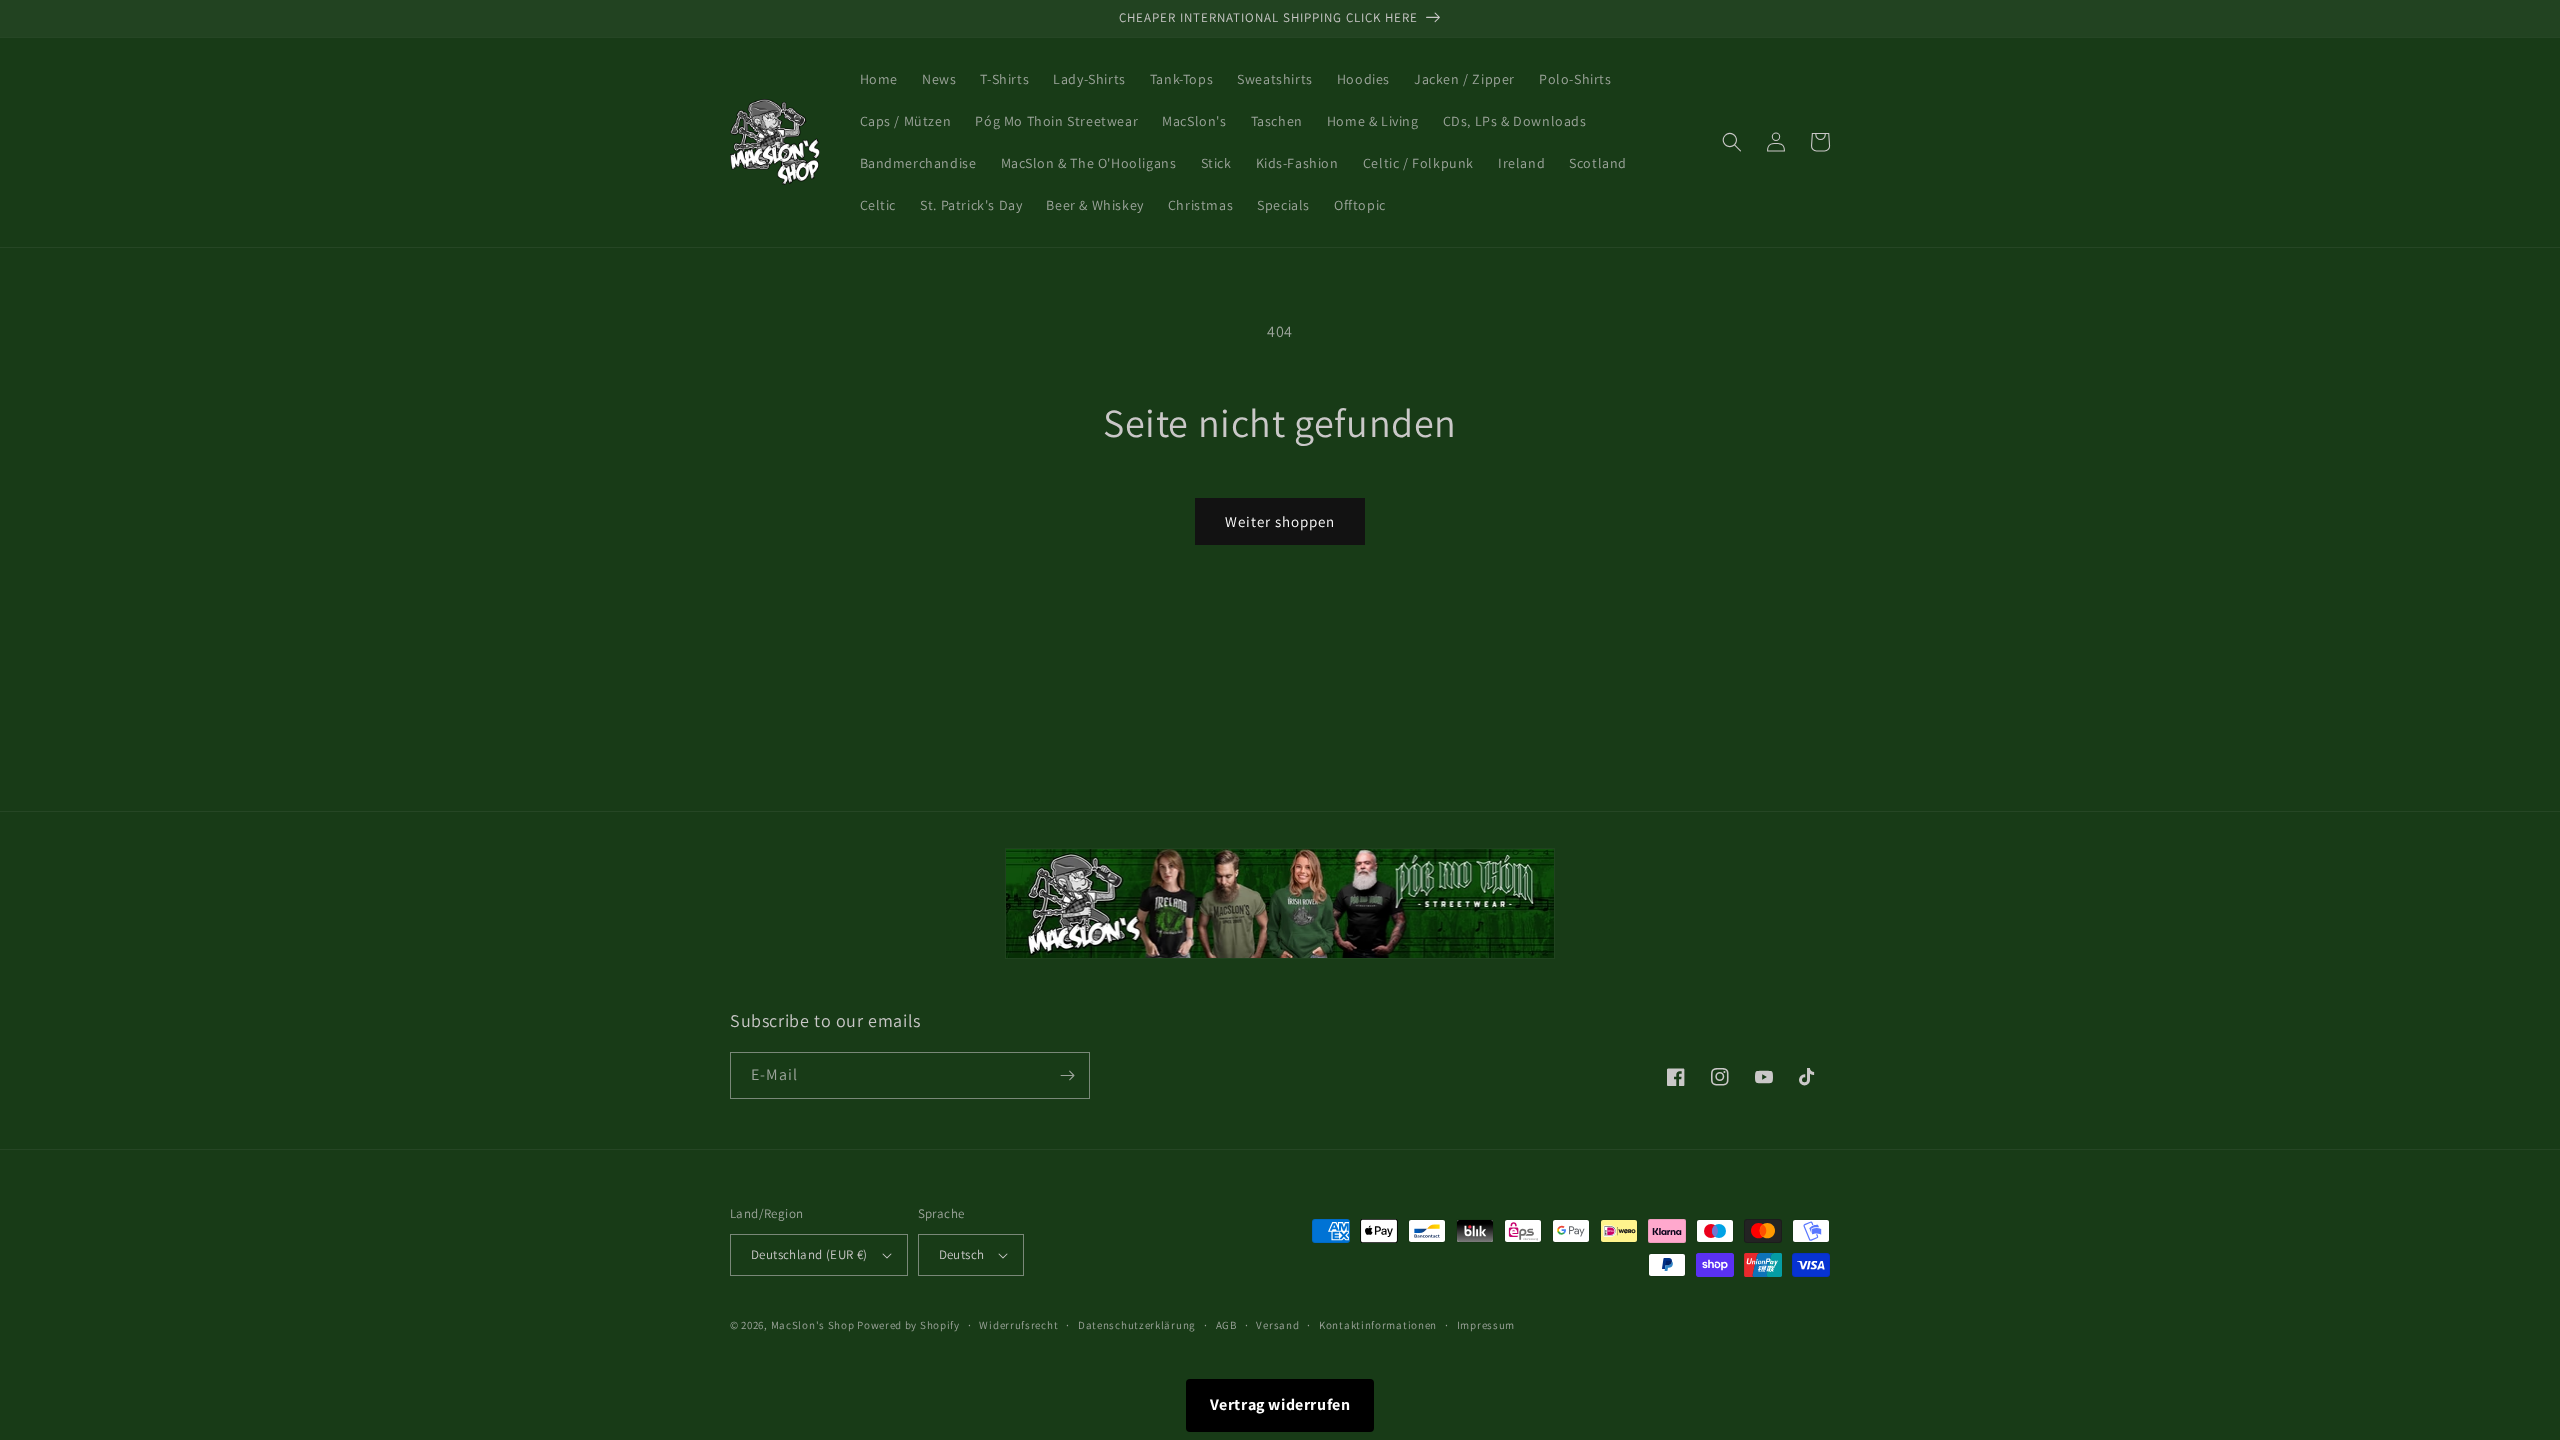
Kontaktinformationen (1378, 1325)
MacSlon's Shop (813, 1325)
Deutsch (962, 1254)
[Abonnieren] (1067, 1075)
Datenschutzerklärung (1137, 1325)
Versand (1277, 1325)
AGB (1226, 1325)
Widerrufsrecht (1018, 1325)
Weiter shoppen (1280, 521)
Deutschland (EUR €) (809, 1254)
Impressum (1486, 1325)
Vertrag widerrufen (1280, 1404)
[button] (1732, 142)
